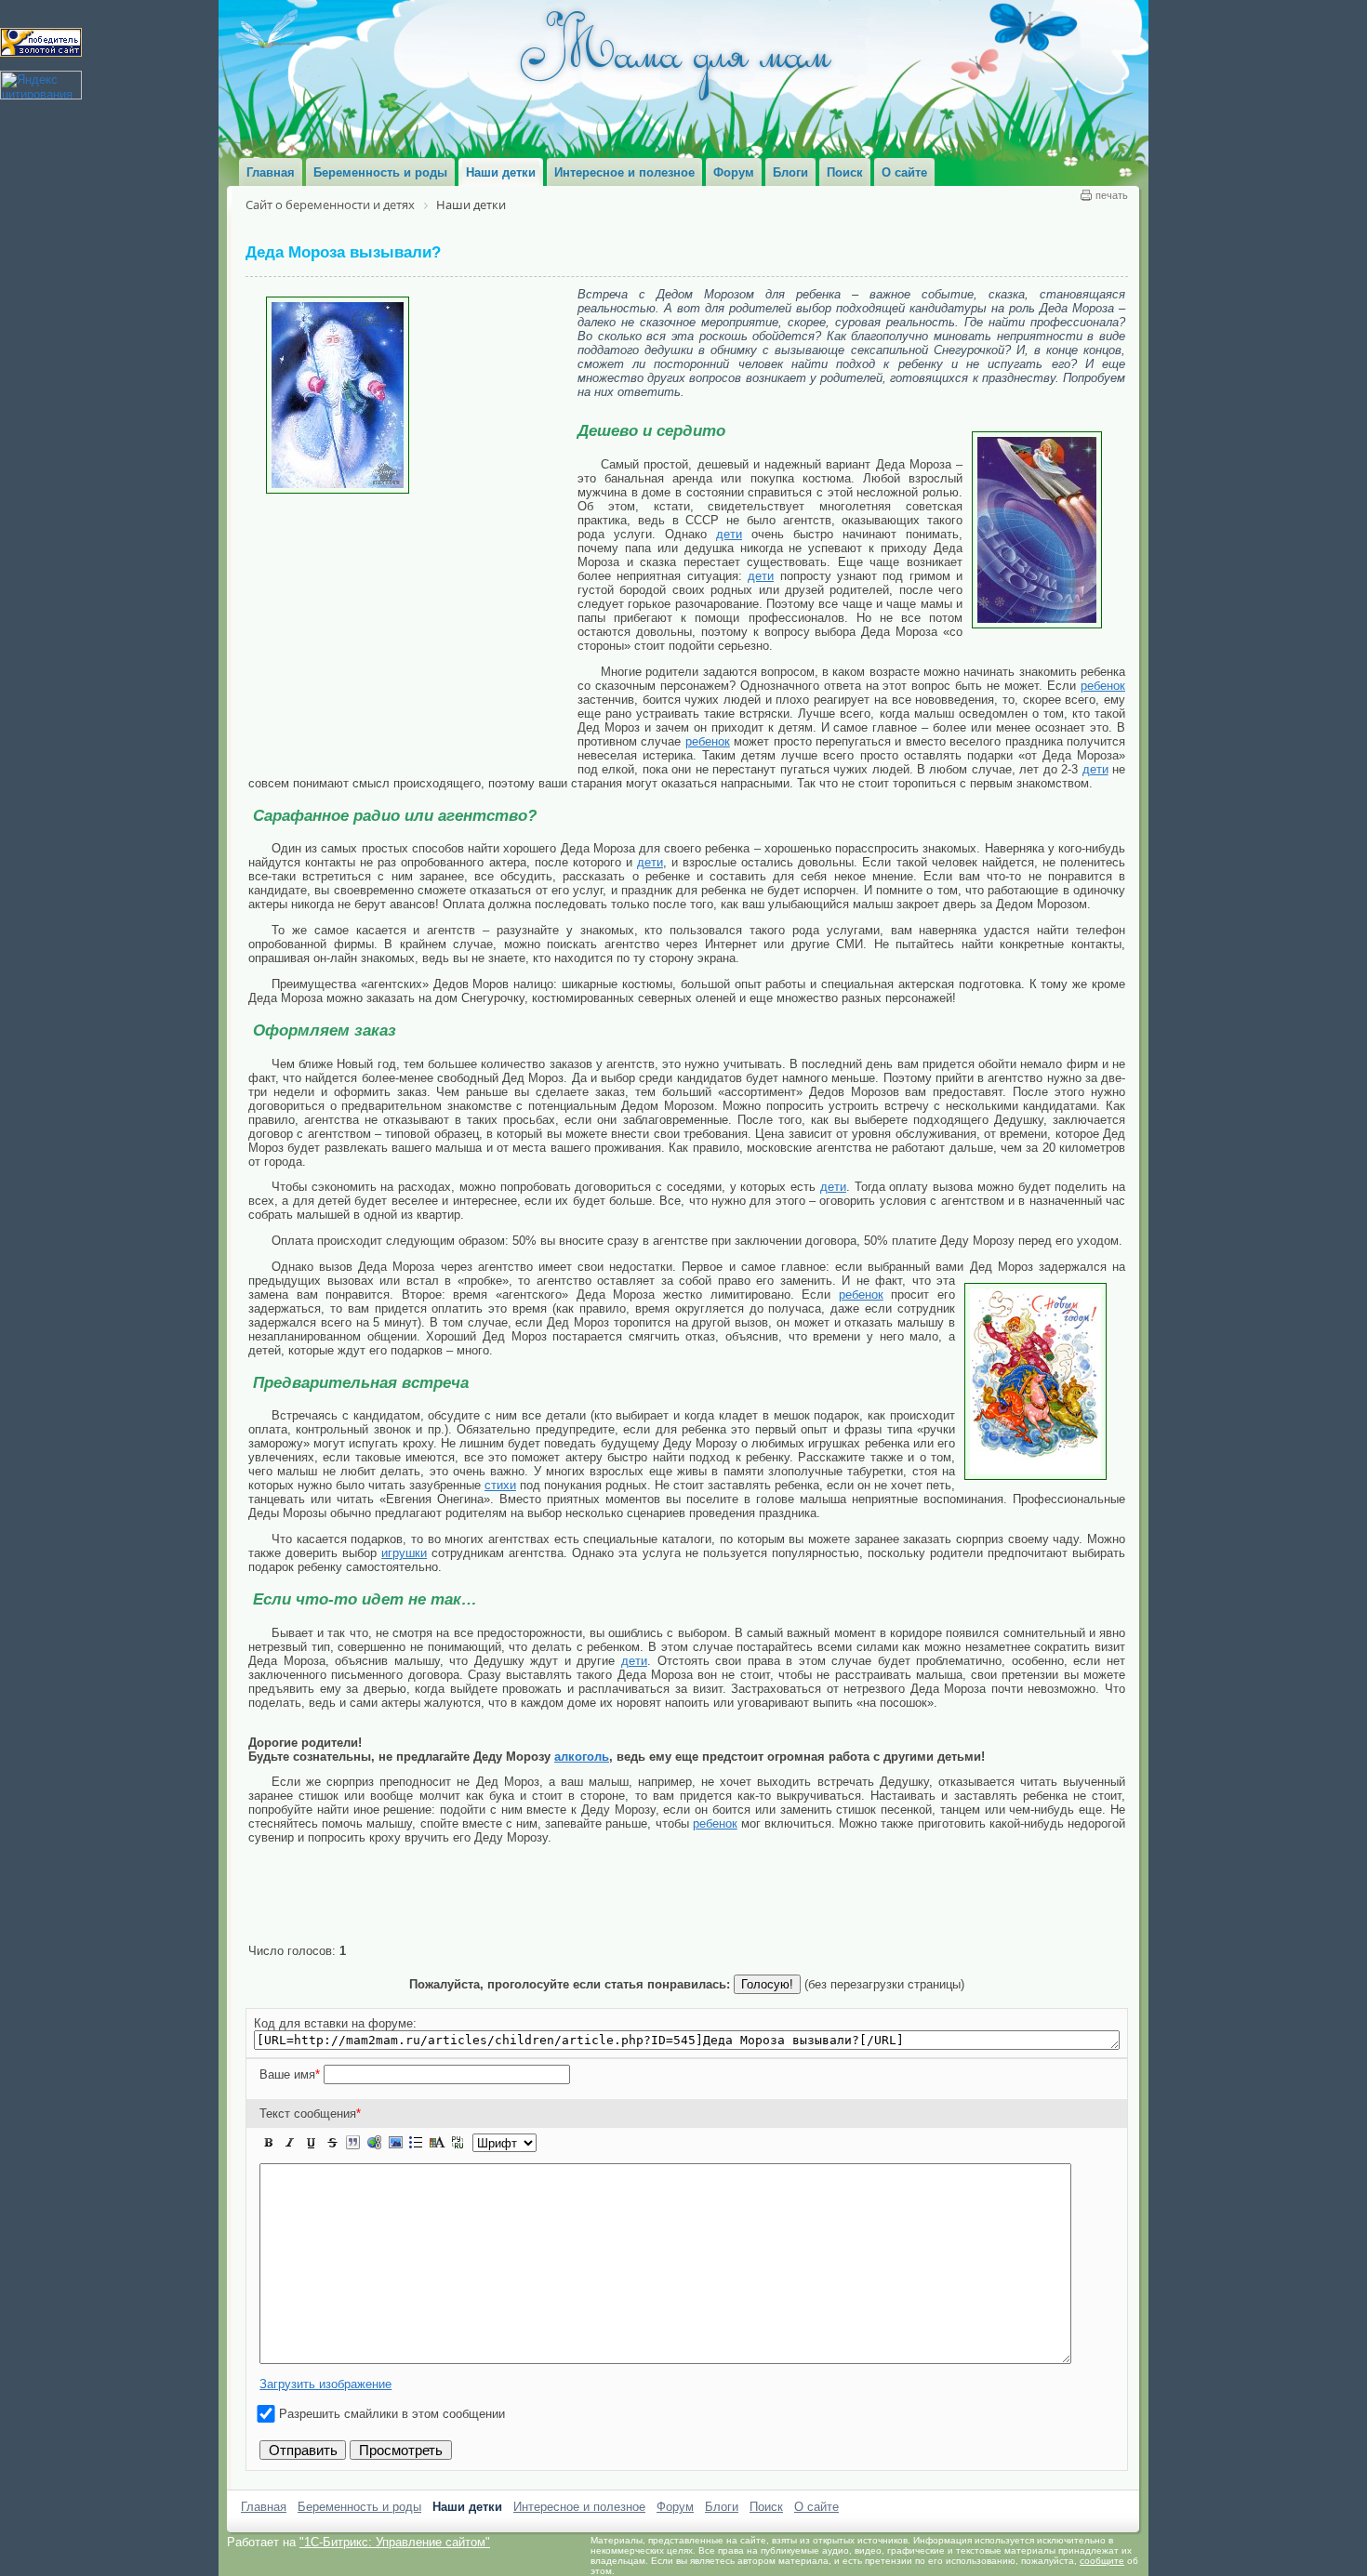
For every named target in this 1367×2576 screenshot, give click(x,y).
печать (1112, 195)
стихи (500, 1485)
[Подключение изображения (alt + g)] (395, 2143)
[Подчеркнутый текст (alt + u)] (311, 2143)
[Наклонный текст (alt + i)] (290, 2143)
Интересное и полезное (579, 2507)
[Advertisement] (413, 633)
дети (729, 534)
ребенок (1103, 686)
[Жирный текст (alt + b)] (269, 2143)
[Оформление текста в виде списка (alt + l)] (416, 2143)
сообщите (1102, 2561)
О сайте (816, 2507)
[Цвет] (437, 2143)
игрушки (404, 1553)
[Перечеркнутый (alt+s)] (332, 2143)
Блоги (722, 2507)
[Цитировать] (352, 2143)
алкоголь (582, 1757)
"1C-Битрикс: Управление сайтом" (395, 2542)
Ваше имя (290, 2074)
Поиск (766, 2507)
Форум (675, 2507)
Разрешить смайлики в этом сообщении (392, 2414)
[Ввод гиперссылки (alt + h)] (374, 2143)
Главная (264, 2507)
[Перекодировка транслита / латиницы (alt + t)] (458, 2143)
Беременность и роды (359, 2507)
